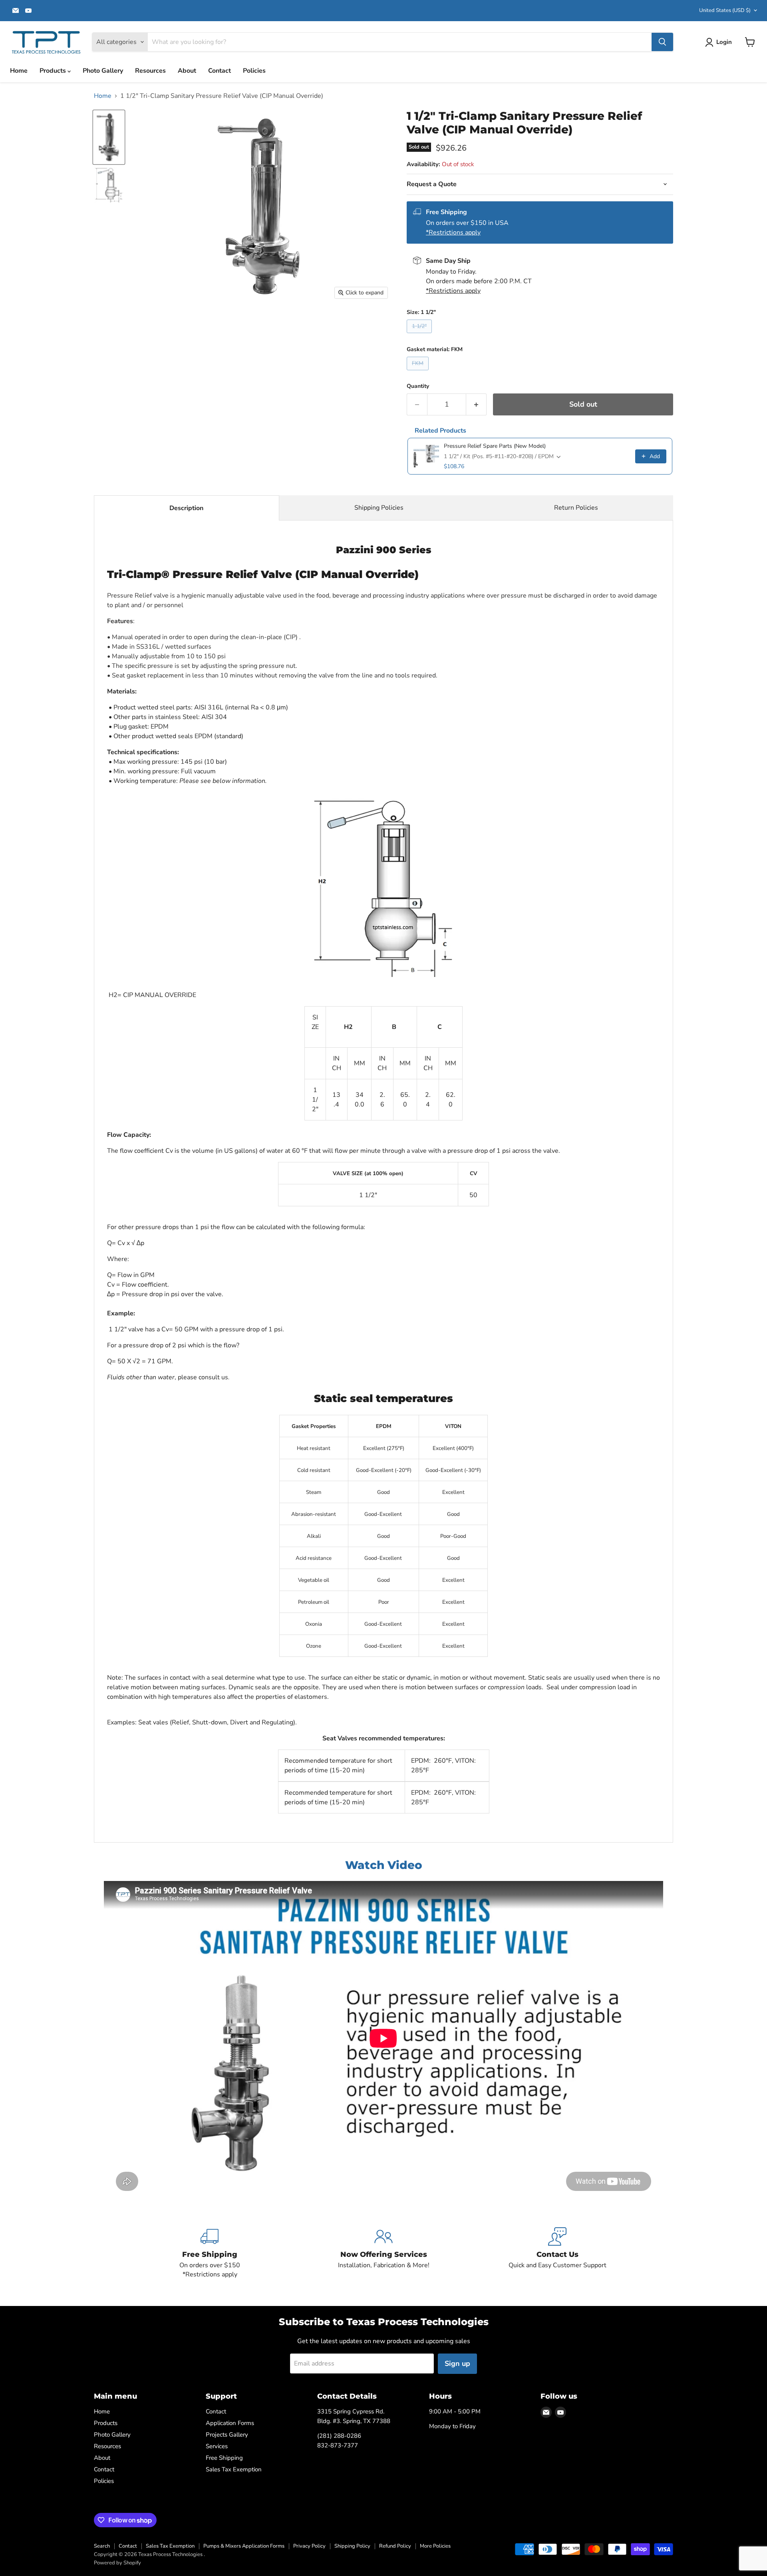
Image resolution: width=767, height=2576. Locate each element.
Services (217, 2446)
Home (19, 71)
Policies (254, 71)
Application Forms (230, 2423)
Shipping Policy (352, 2546)
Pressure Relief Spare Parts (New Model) (495, 446)
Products (54, 71)
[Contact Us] (557, 2253)
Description (186, 508)
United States (725, 10)
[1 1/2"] (420, 335)
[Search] (662, 42)
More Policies (435, 2546)
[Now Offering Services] (384, 2253)
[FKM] (419, 372)
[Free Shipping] (210, 2253)
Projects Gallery (227, 2435)
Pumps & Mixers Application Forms (244, 2546)
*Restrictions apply (453, 232)
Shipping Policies (379, 508)
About (187, 71)
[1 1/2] (109, 137)
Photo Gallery (103, 71)
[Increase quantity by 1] (476, 404)
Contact (220, 71)
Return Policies (576, 508)
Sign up (457, 2363)
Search (102, 2546)
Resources (150, 71)
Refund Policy (395, 2546)
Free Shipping (224, 2458)
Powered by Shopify (117, 2563)
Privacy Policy (309, 2546)
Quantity (418, 386)
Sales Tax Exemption (234, 2469)
